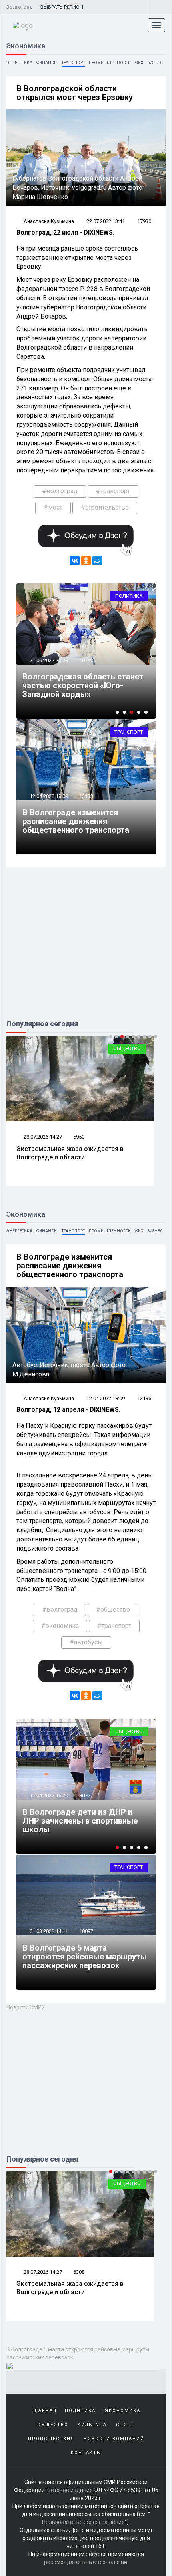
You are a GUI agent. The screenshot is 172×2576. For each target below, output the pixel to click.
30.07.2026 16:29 (42, 2272)
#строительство (105, 507)
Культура (92, 2425)
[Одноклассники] (86, 561)
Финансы (47, 63)
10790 (86, 660)
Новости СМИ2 (26, 2007)
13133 (86, 796)
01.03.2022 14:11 (48, 1931)
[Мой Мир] (97, 561)
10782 (86, 1787)
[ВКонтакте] (75, 561)
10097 (86, 1931)
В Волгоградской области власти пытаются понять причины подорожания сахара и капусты (83, 1816)
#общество (113, 1610)
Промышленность (110, 63)
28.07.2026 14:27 (42, 1137)
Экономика (127, 1731)
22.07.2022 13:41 (106, 221)
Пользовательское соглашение (83, 2522)
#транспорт (113, 491)
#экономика (60, 1626)
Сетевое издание (70, 2490)
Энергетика (19, 63)
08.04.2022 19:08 (48, 1787)
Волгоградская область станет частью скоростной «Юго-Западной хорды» (83, 685)
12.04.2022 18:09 (48, 796)
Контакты (86, 2453)
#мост (53, 507)
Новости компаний (114, 2439)
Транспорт (73, 63)
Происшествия (51, 2439)
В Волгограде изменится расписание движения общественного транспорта (76, 821)
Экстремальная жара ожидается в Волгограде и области (70, 1153)
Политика (129, 596)
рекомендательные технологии (86, 2562)
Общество (127, 1048)
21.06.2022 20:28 (48, 660)
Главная (44, 2411)
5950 (79, 1137)
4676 (79, 2272)
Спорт (126, 2425)
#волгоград (60, 491)
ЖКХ (139, 63)
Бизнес (155, 63)
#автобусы (86, 1642)
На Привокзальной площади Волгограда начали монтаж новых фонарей (79, 2288)
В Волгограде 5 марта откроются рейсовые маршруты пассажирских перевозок (85, 1957)
